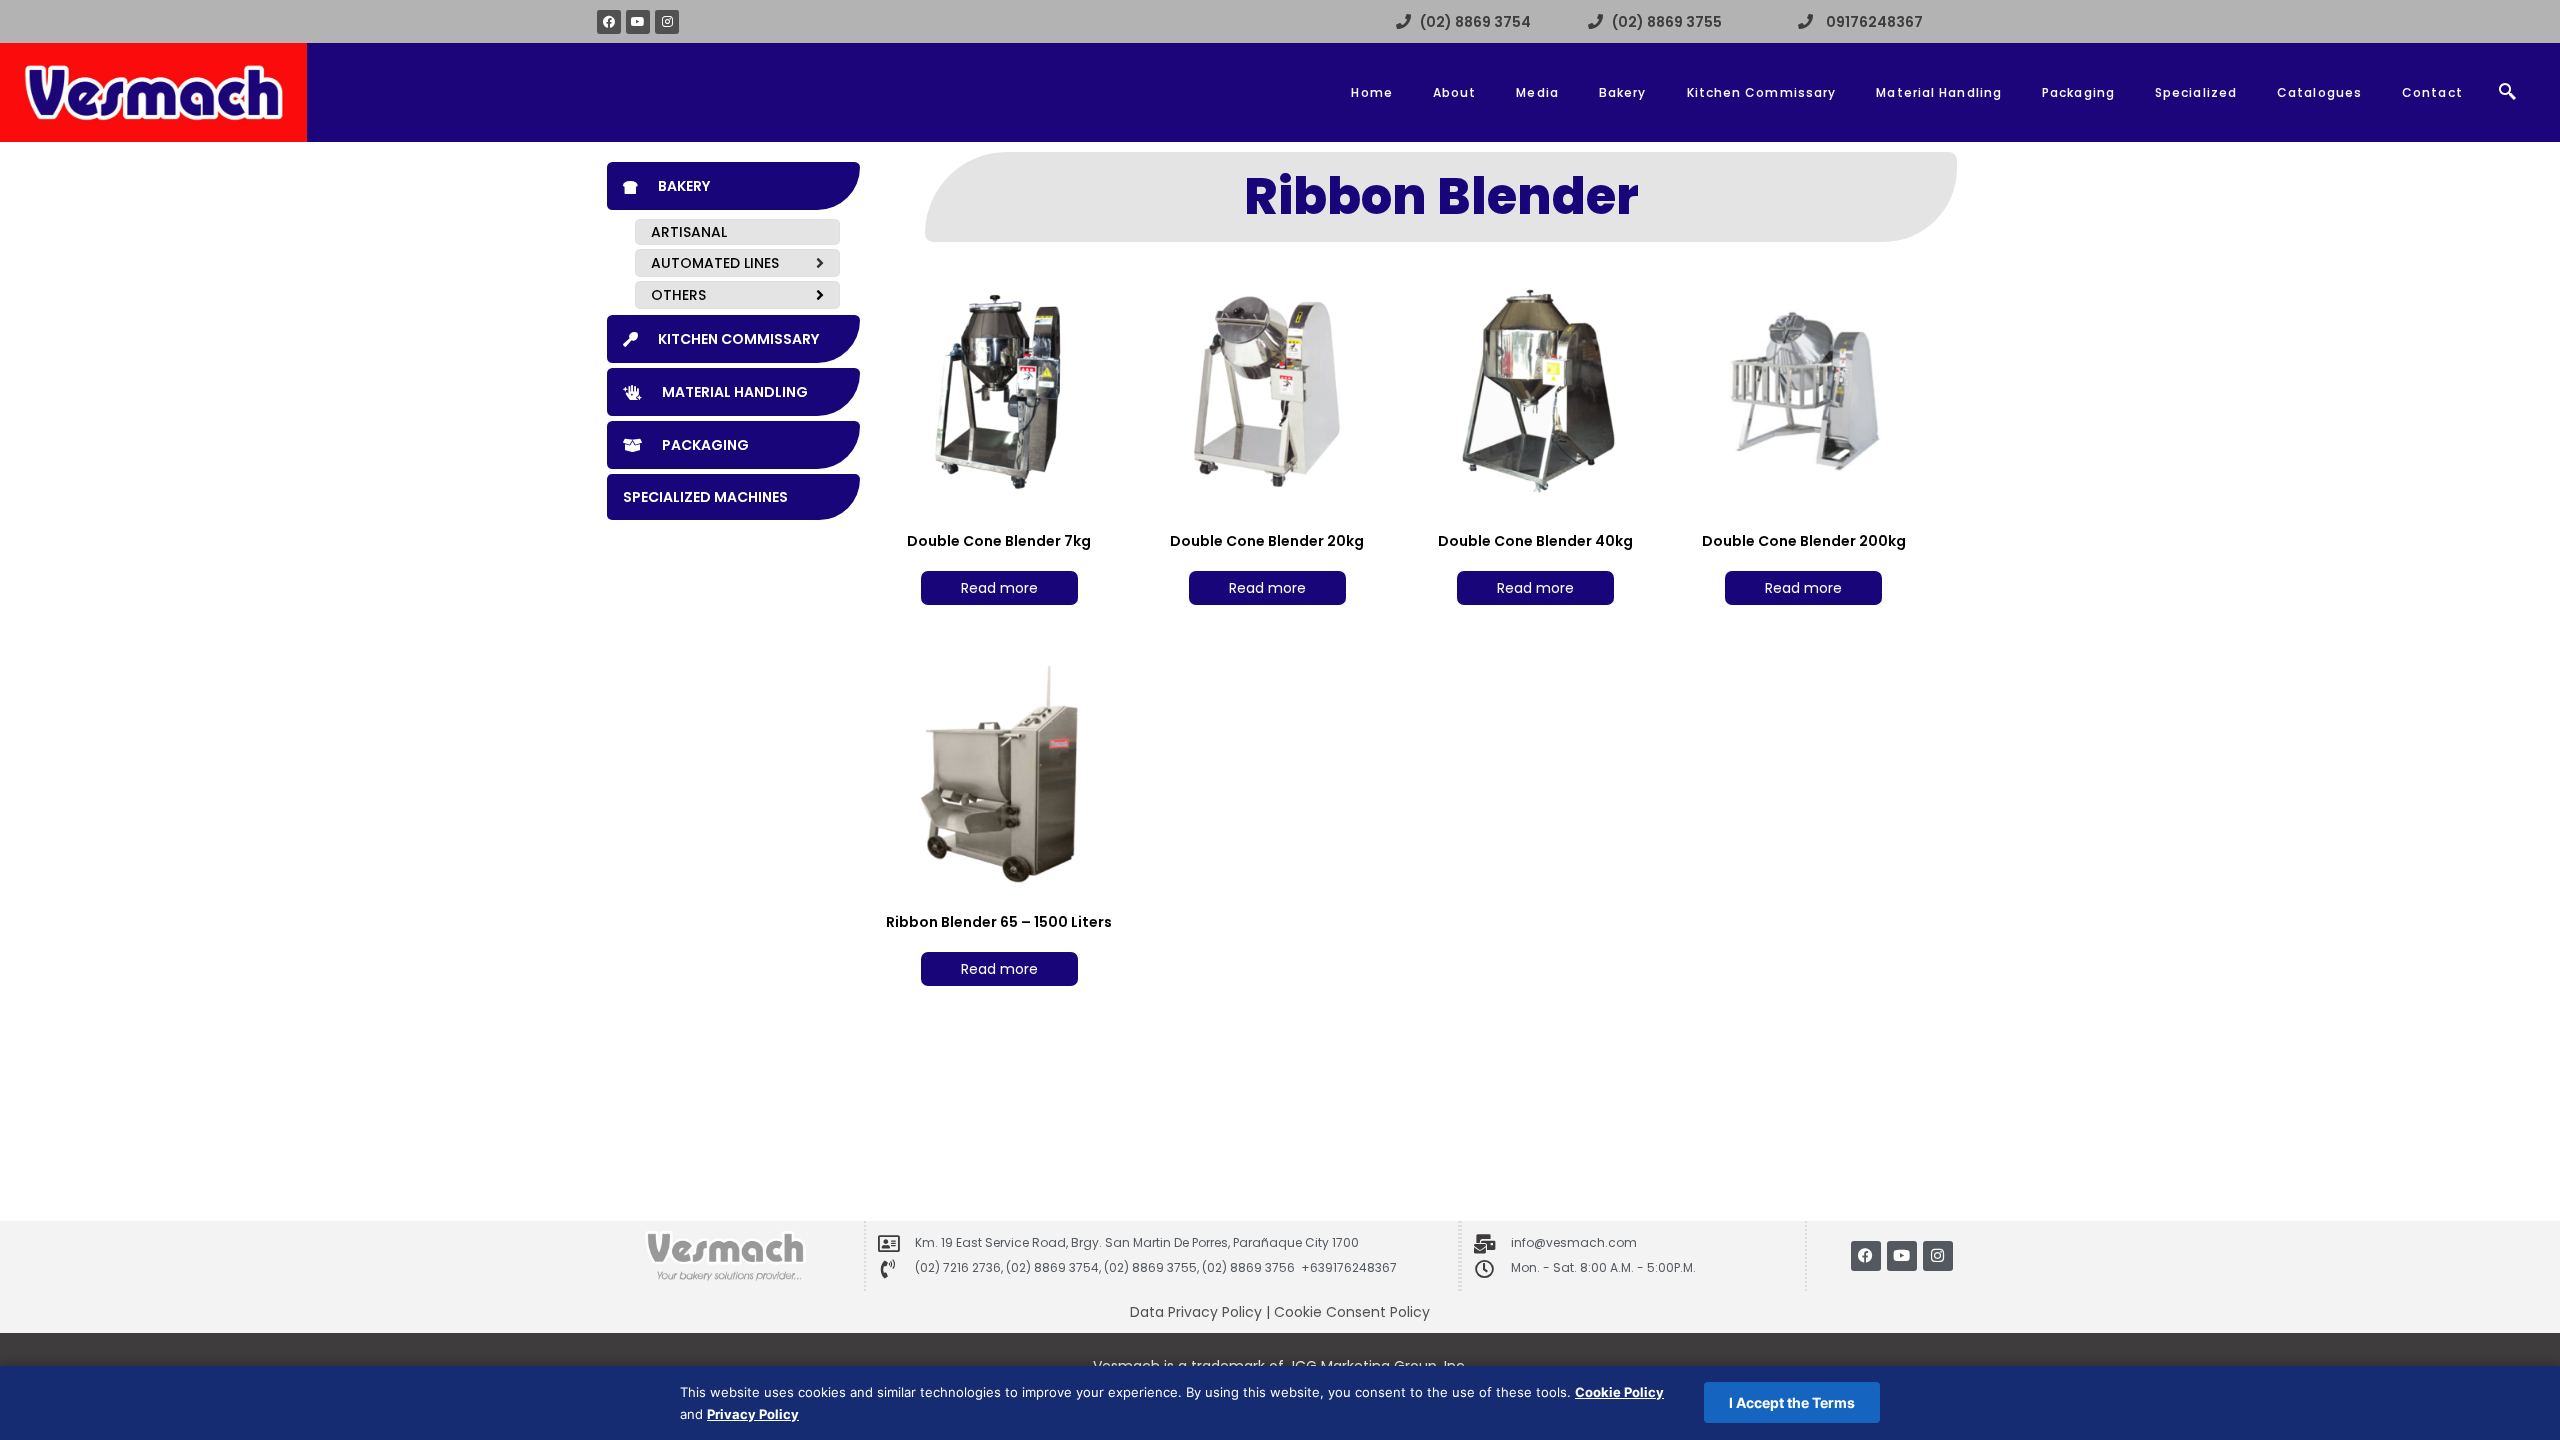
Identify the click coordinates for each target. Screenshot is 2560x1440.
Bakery (1623, 92)
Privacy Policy (753, 1414)
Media (1537, 92)
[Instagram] (667, 22)
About (1455, 92)
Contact (2432, 92)
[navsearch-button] (2508, 93)
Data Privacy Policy (1196, 1312)
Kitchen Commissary (1762, 92)
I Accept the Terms (1792, 1402)
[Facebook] (609, 22)
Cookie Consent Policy (1352, 1312)
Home (1371, 92)
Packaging (2078, 92)
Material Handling (1939, 92)
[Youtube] (638, 22)
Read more (999, 588)
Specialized (2196, 92)
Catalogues (2319, 92)
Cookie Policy (1619, 1392)
